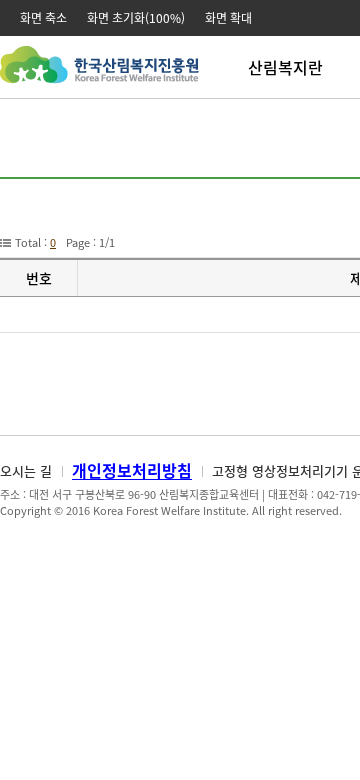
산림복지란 (285, 67)
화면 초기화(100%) (136, 18)
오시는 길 (26, 470)
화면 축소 (43, 18)
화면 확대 (228, 18)
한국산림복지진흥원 (99, 74)
